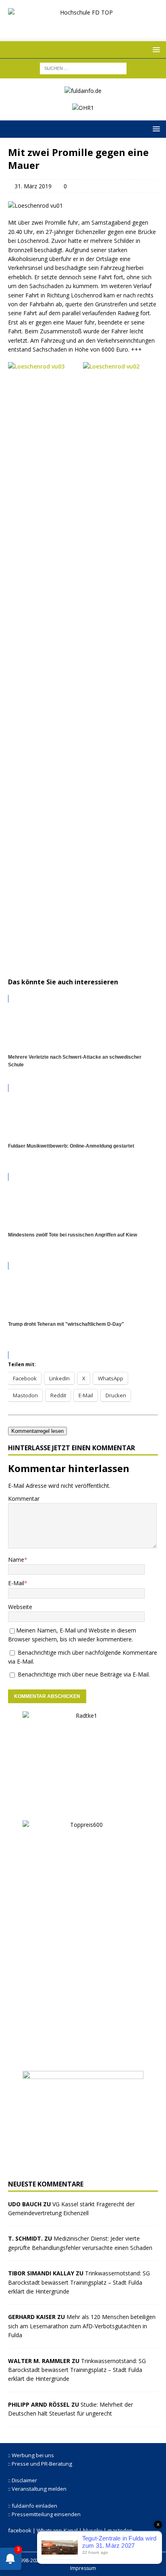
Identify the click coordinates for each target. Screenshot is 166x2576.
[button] (155, 49)
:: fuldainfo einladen (33, 2506)
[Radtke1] (83, 1807)
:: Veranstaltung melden (37, 2489)
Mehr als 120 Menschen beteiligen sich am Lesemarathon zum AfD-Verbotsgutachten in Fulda (82, 2326)
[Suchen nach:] (83, 68)
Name (16, 1560)
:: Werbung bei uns (31, 2455)
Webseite (20, 1607)
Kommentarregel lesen (37, 1431)
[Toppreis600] (83, 2058)
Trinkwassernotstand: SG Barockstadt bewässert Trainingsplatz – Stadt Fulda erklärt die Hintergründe (79, 2282)
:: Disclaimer (23, 2480)
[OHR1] (83, 108)
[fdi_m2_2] (83, 2167)
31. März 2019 (33, 186)
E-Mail (16, 1583)
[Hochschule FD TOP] (83, 26)
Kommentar (24, 1499)
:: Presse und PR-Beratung (40, 2464)
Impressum (83, 2568)
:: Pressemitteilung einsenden (44, 2514)
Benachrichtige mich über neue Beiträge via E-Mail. (84, 1674)
